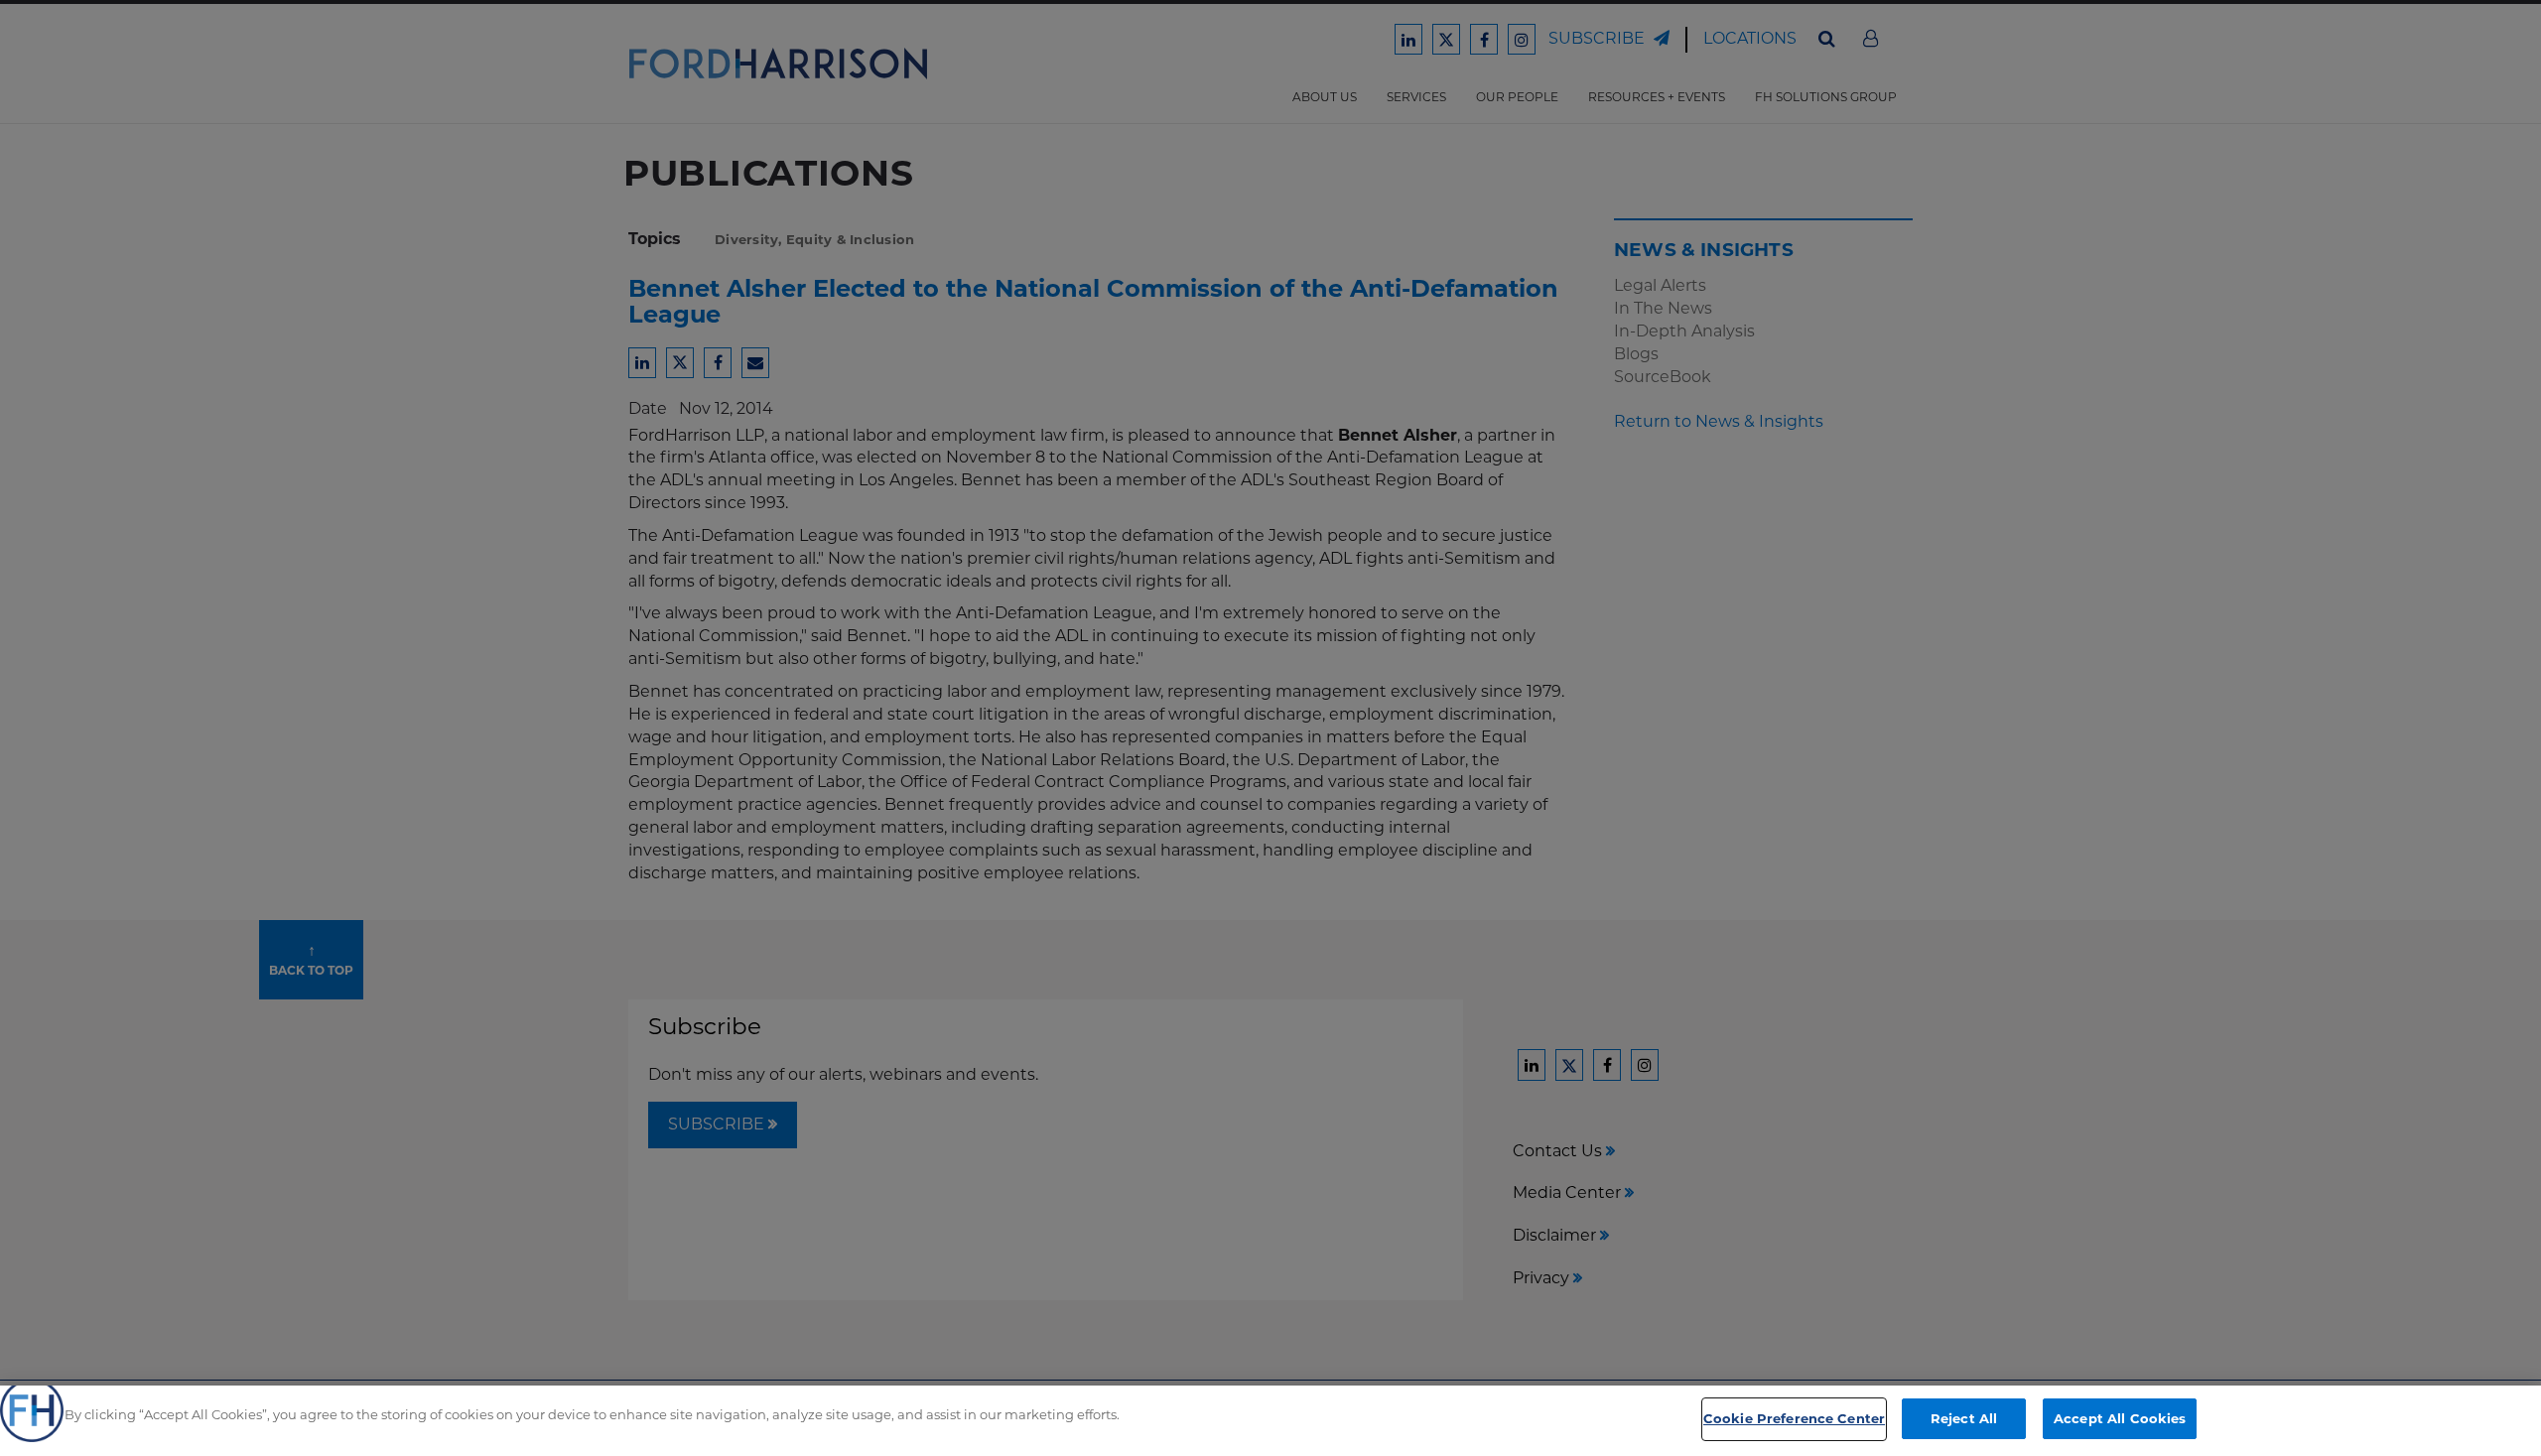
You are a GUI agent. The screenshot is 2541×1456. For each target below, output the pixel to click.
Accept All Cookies (2120, 1418)
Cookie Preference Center (1794, 1418)
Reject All (1964, 1418)
